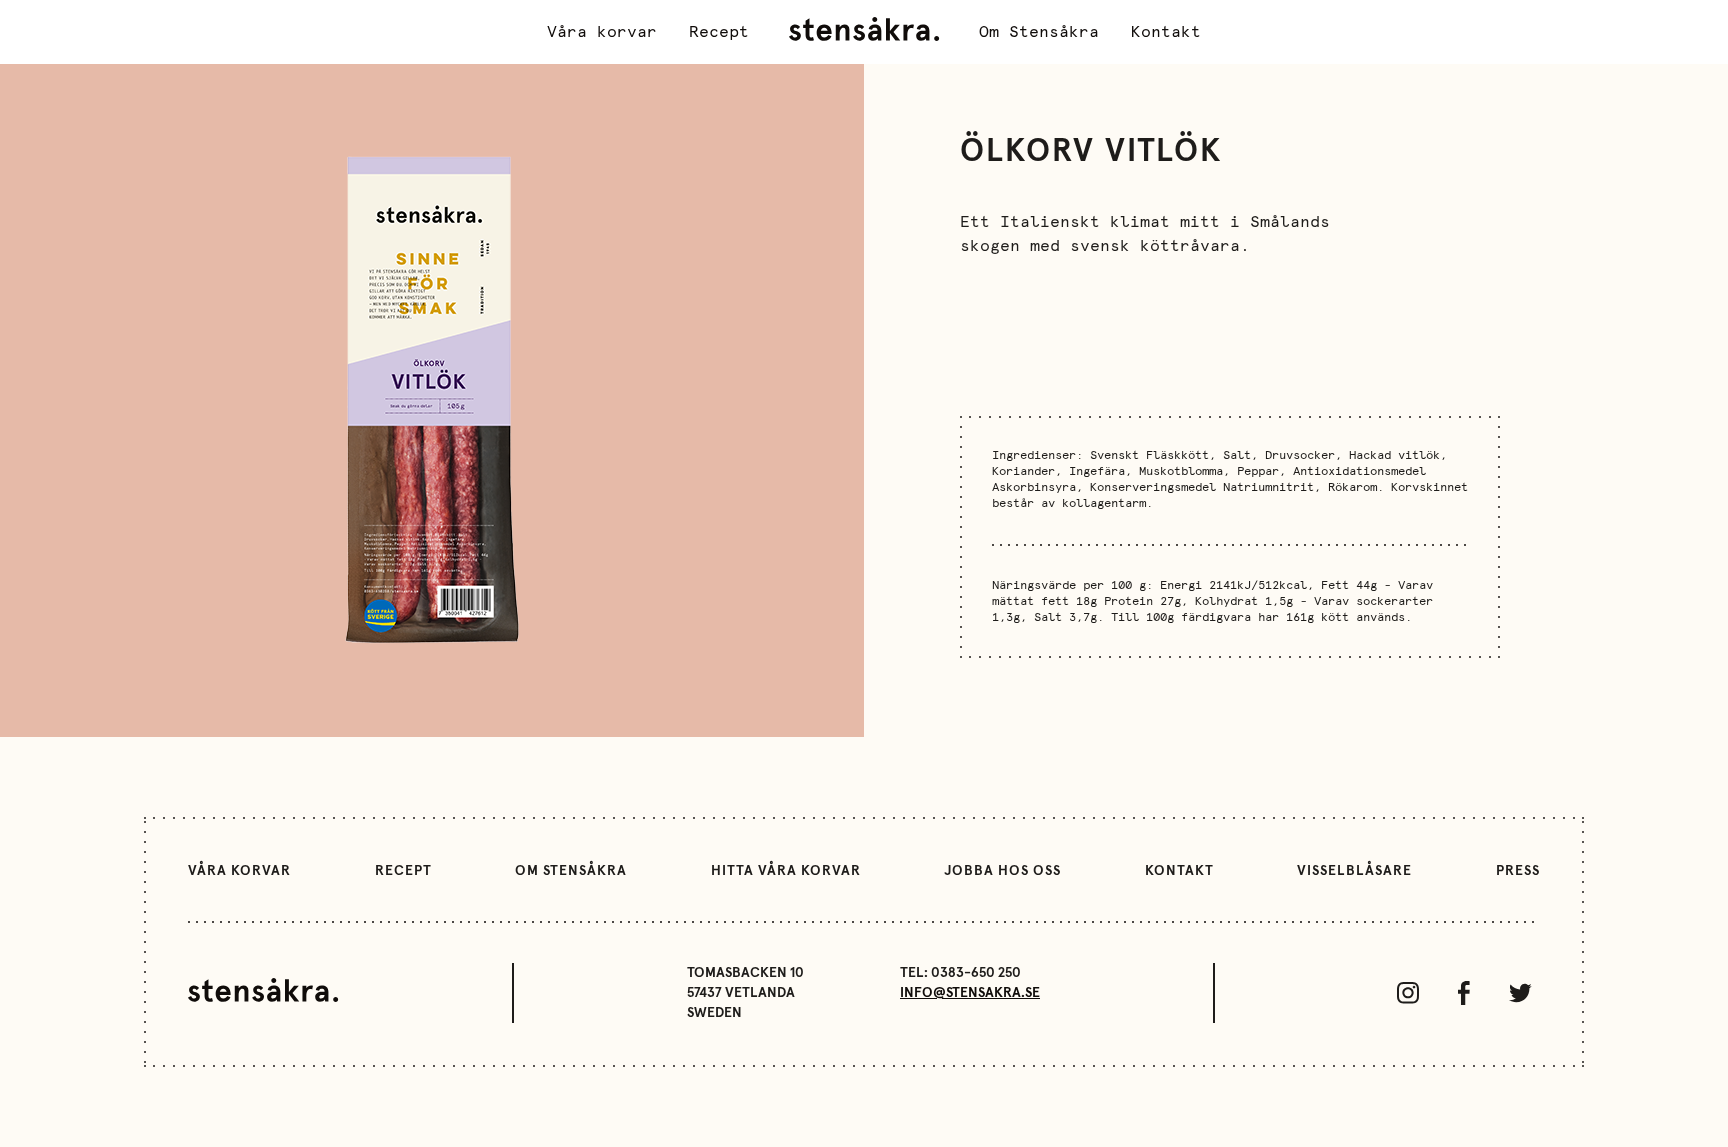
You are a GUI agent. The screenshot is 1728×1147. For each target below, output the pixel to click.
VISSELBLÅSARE (1354, 871)
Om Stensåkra (1039, 32)
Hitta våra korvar (786, 871)
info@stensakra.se (970, 993)
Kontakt (1166, 32)
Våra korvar (602, 32)
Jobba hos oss (1002, 871)
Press (1518, 871)
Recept (719, 32)
